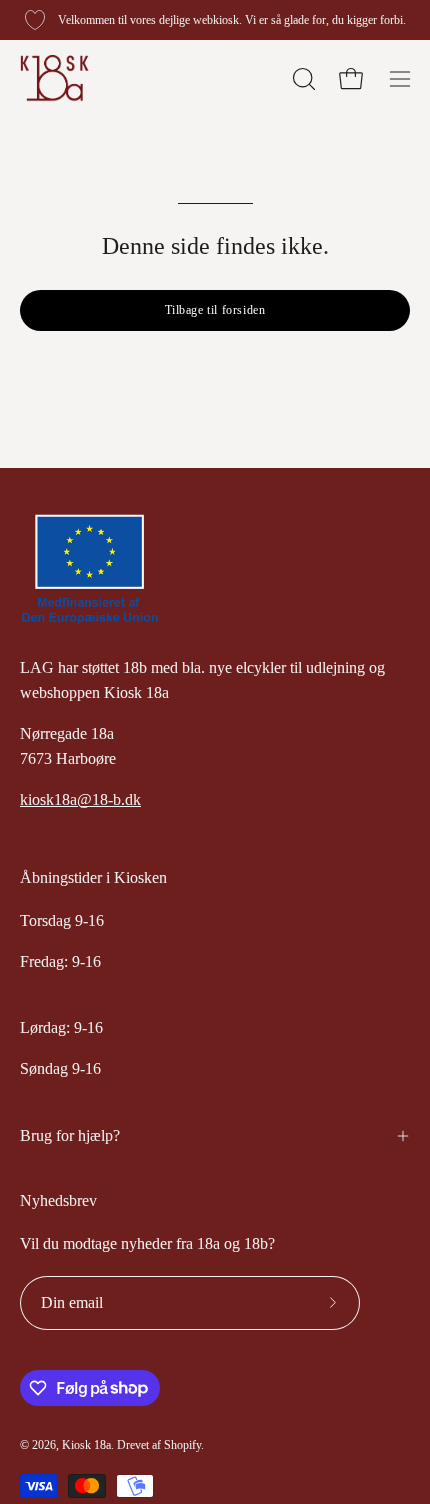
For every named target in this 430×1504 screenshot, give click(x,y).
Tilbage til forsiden (215, 310)
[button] (302, 79)
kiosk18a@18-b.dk (80, 799)
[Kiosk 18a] (55, 78)
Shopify (182, 1445)
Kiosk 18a (86, 1445)
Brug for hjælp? (70, 1135)
